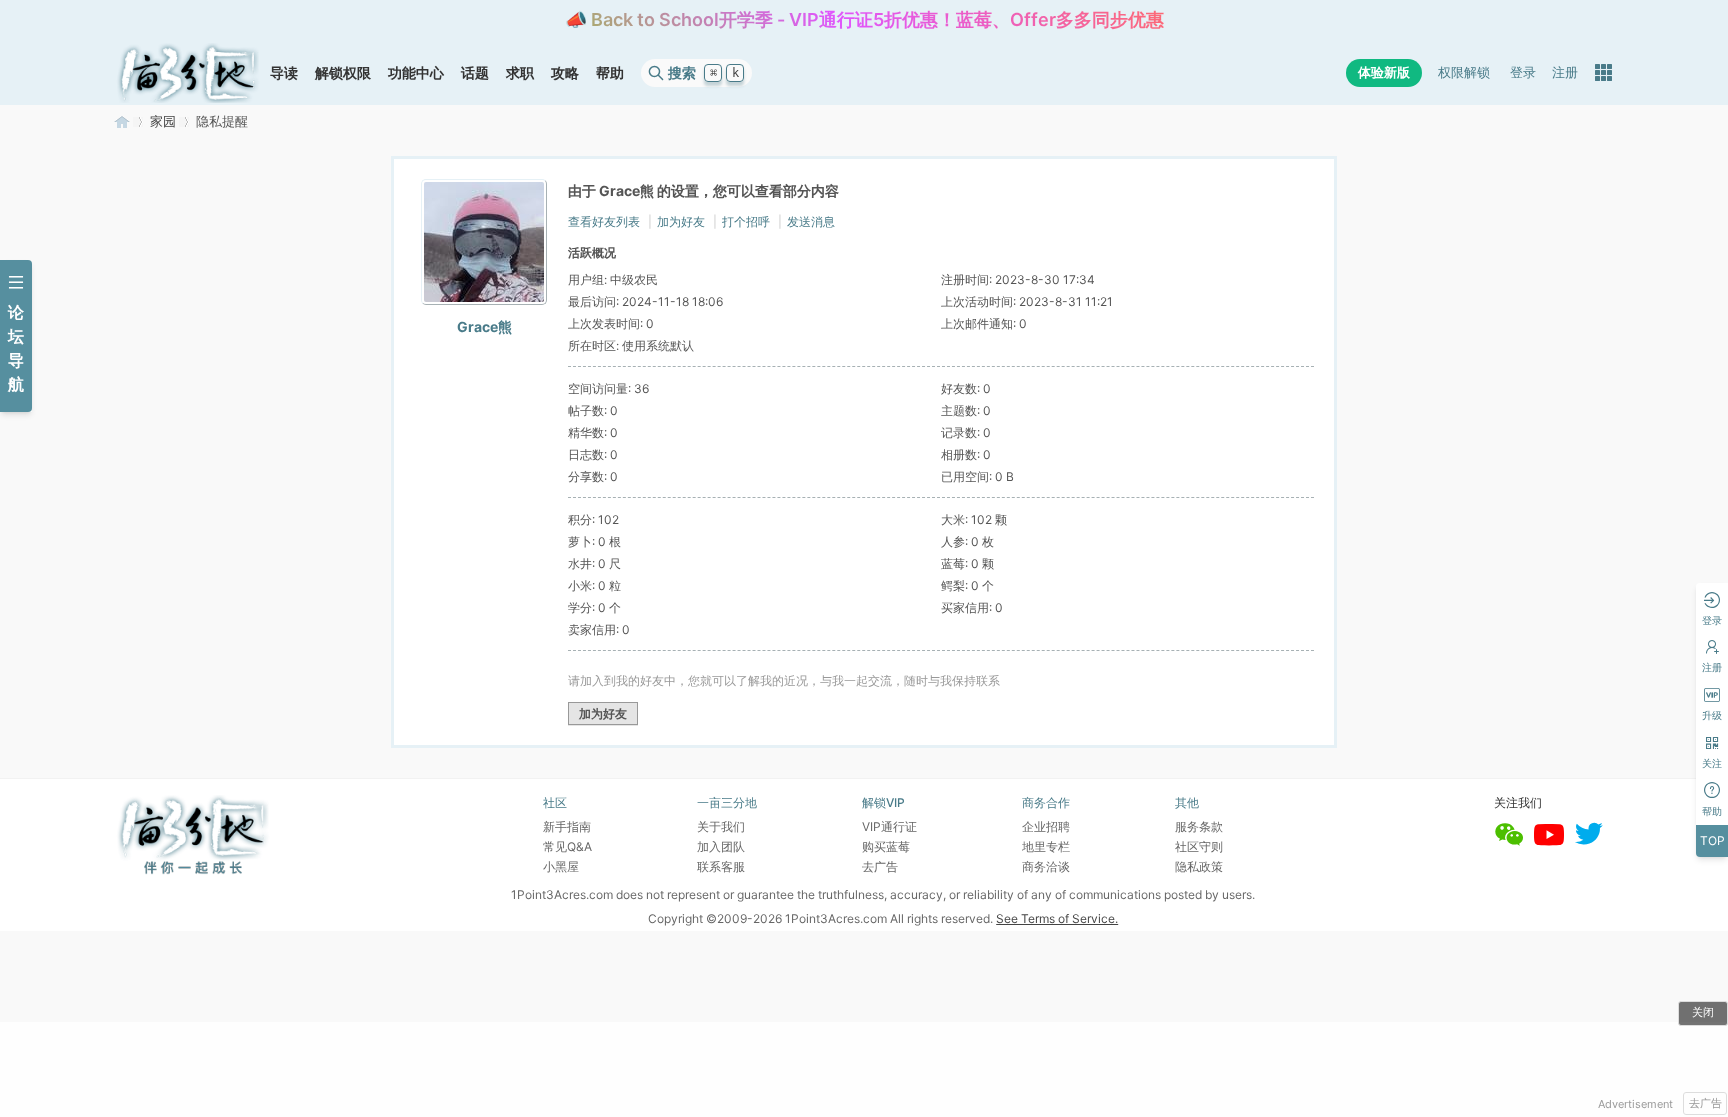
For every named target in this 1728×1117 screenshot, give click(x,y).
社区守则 (1199, 846)
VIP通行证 (889, 826)
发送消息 (811, 221)
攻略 (565, 72)
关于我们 (721, 826)
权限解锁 (1464, 72)
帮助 (610, 72)
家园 (163, 121)
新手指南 (567, 826)
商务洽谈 (1046, 866)
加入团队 (721, 846)
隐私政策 (1199, 866)
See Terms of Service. (1057, 918)
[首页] (188, 73)
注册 (1565, 72)
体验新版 (1384, 72)
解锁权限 (343, 72)
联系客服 (721, 866)
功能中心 (416, 72)
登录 (1523, 72)
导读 (284, 72)
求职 (520, 72)
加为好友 (681, 221)
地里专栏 (1046, 846)
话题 (475, 72)
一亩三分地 (122, 121)
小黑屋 (561, 866)
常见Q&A (567, 846)
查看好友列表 (604, 221)
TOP (1712, 840)
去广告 (1705, 1103)
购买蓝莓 (886, 846)
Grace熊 (484, 326)
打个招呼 (746, 221)
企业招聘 (1046, 826)
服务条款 (1199, 826)
